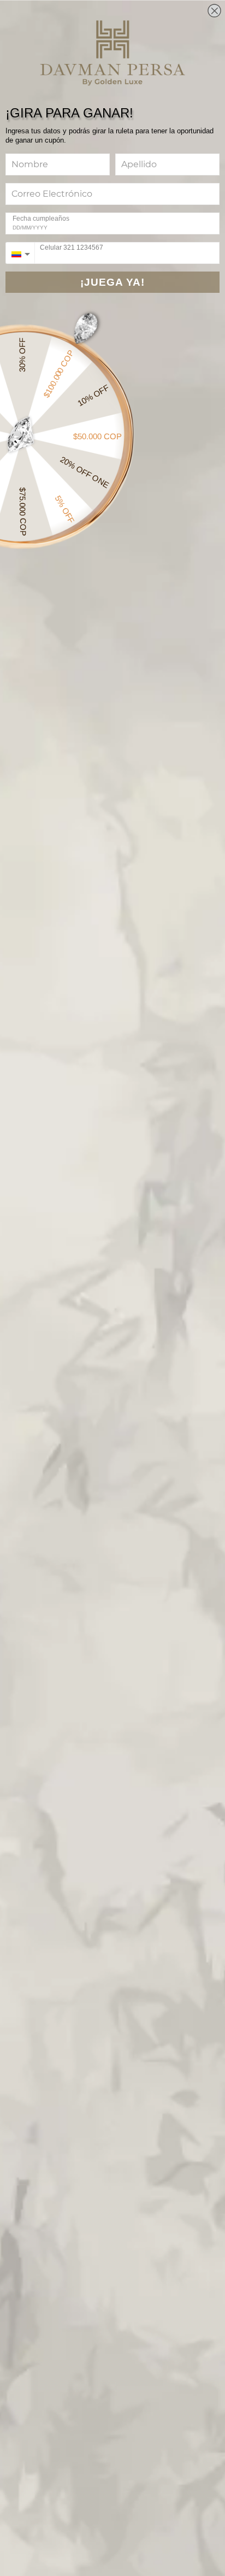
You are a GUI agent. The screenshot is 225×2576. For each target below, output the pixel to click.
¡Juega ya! (112, 282)
